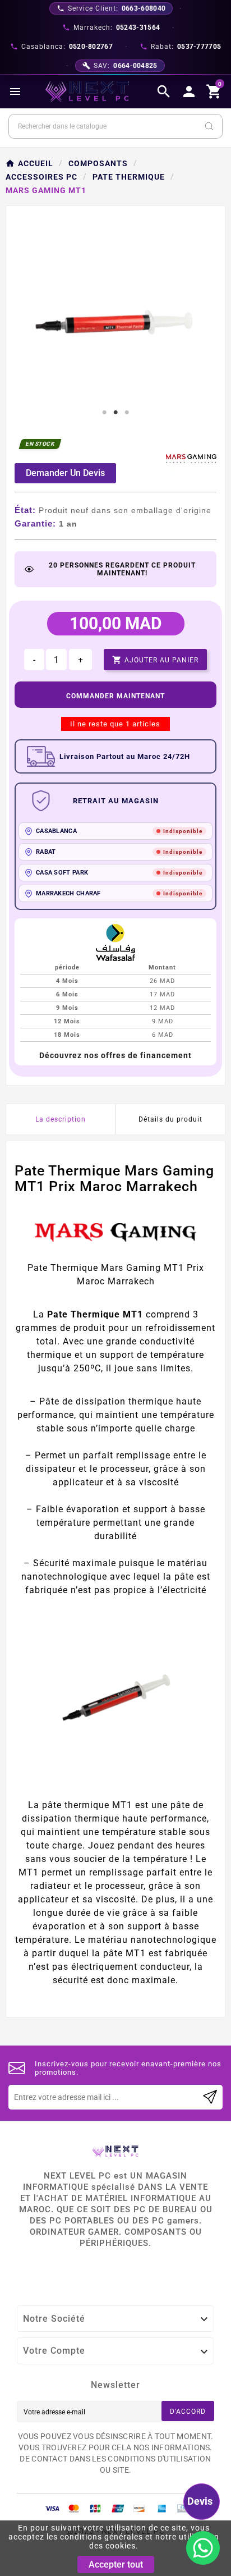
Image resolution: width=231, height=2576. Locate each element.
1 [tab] (104, 413)
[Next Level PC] (87, 91)
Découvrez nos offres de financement (115, 1055)
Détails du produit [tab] (170, 1119)
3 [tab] (127, 413)
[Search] (209, 126)
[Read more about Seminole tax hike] (210, 2097)
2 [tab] (115, 413)
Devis (200, 2501)
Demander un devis (65, 473)
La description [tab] (61, 1119)
